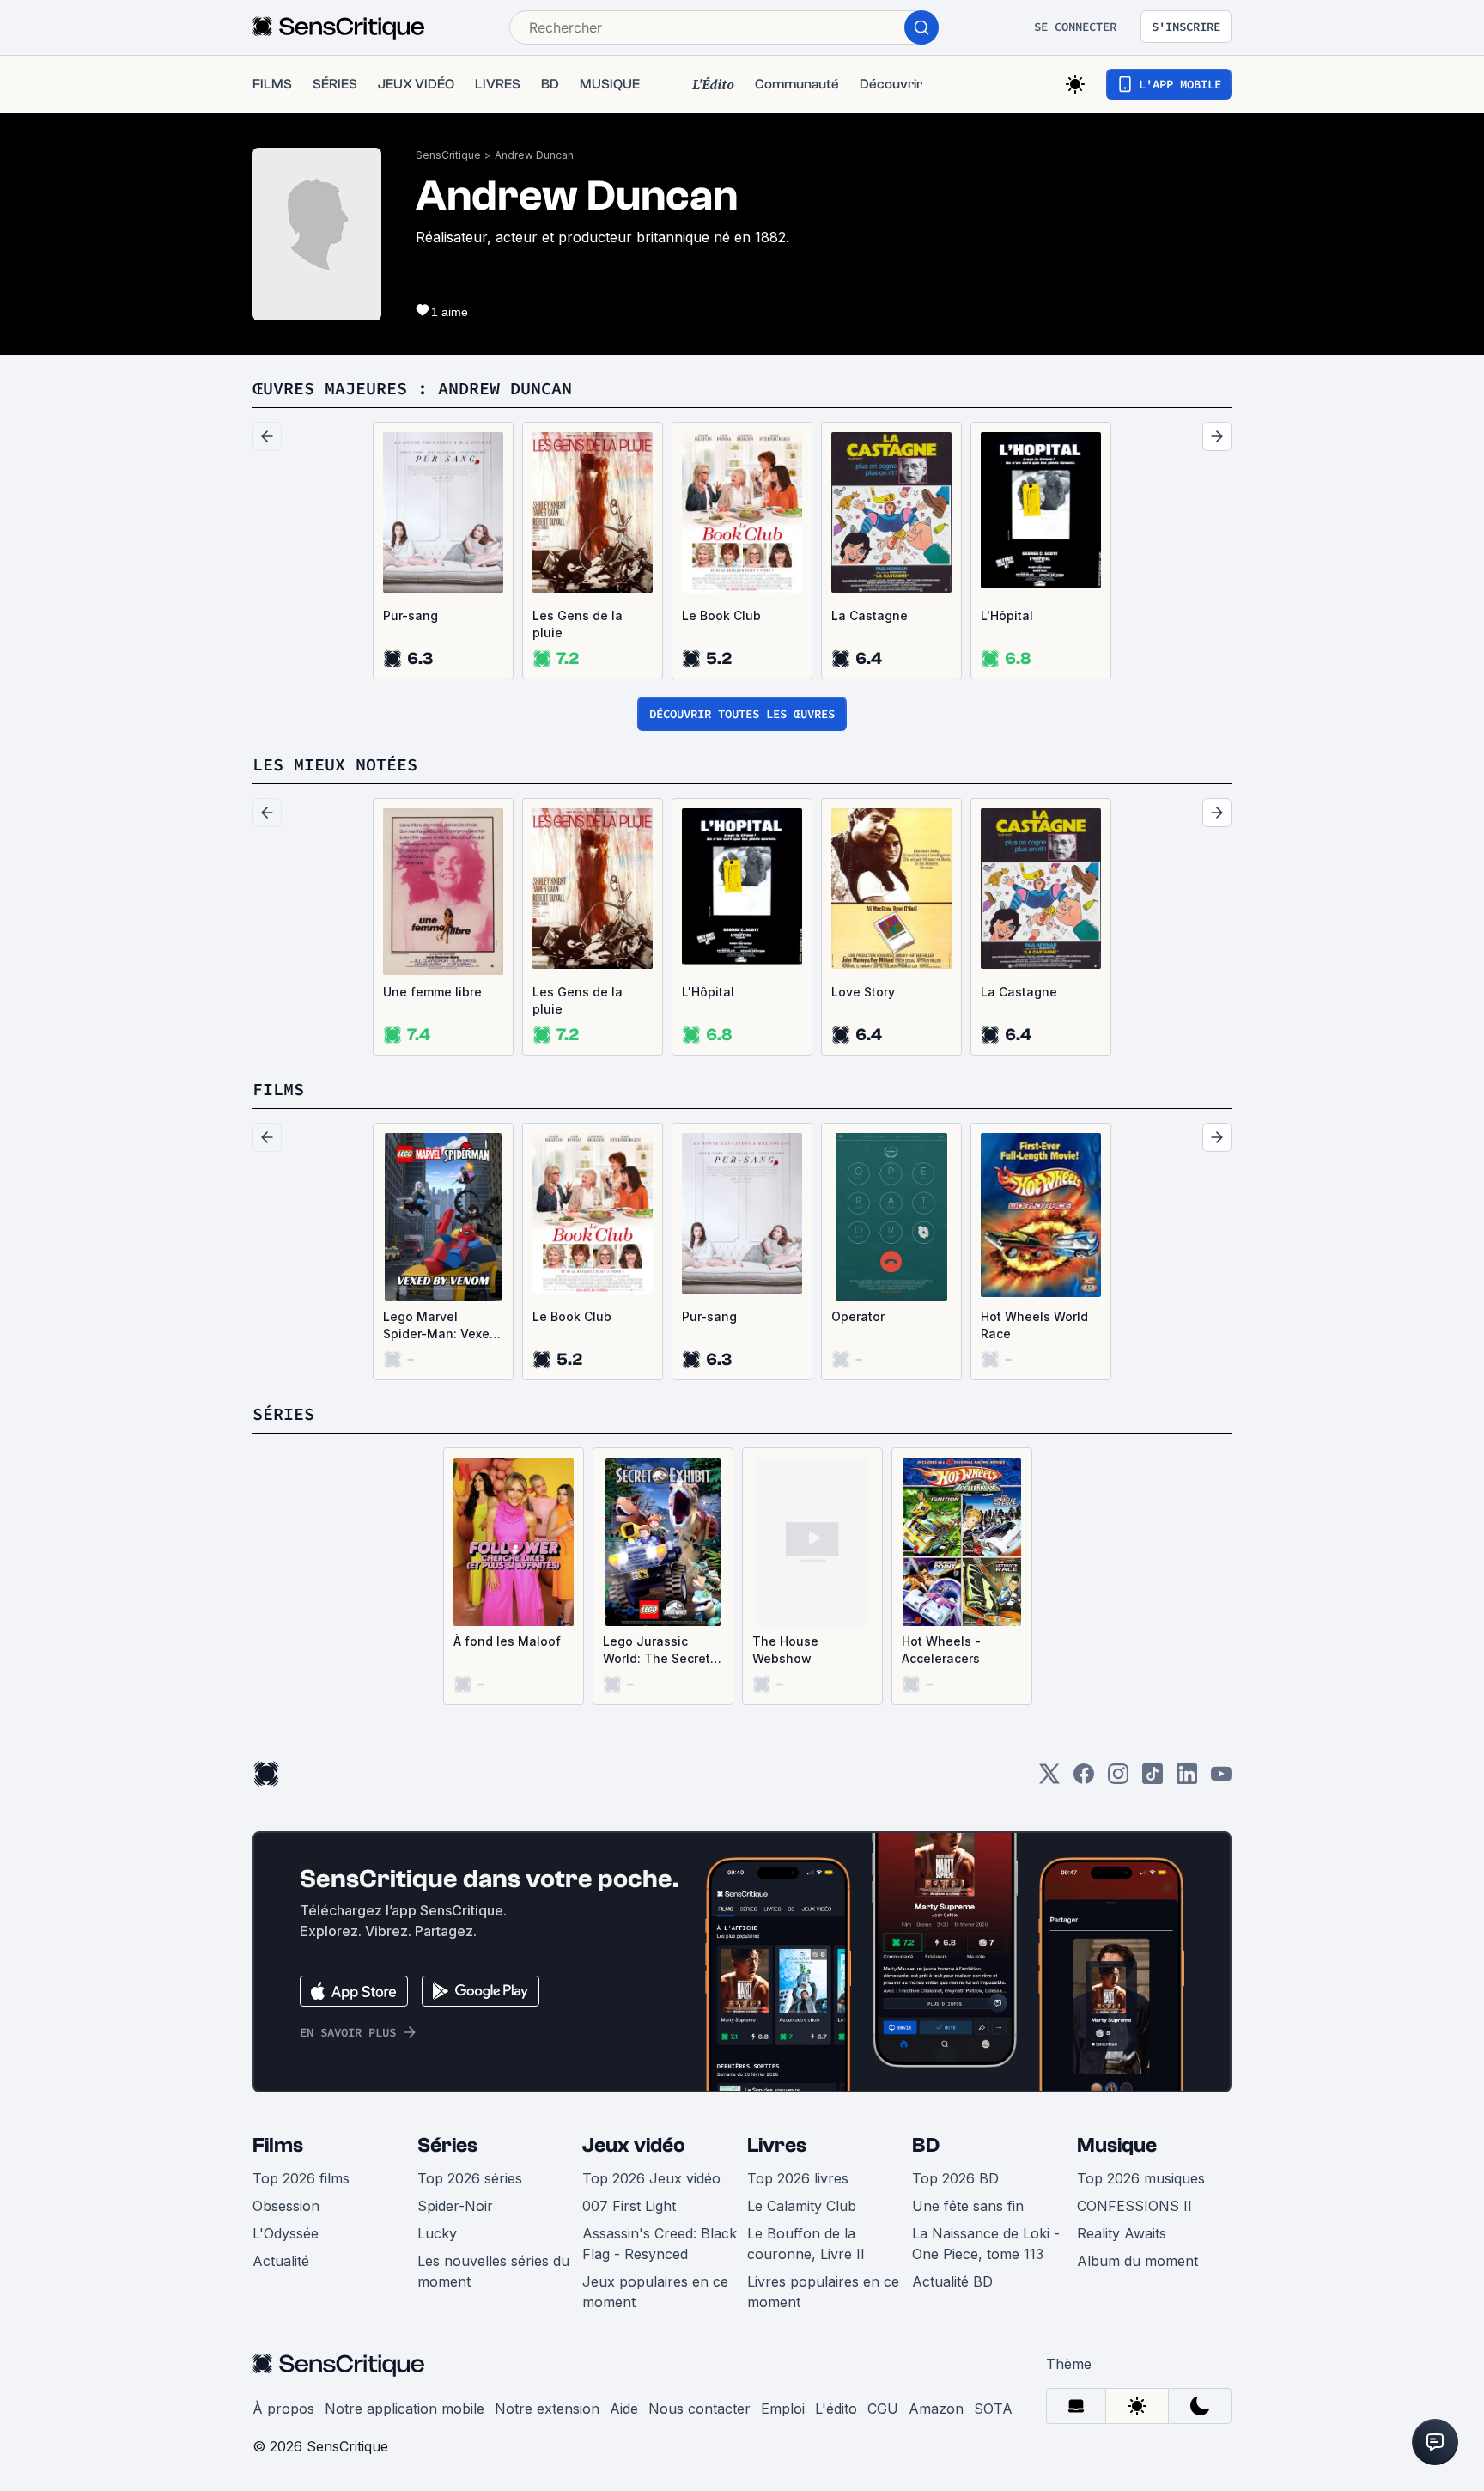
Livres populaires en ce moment (823, 2292)
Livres (777, 2145)
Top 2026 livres (798, 2178)
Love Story (863, 992)
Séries (447, 2145)
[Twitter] (1049, 1779)
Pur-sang (411, 615)
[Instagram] (1118, 1779)
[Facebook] (1084, 1779)
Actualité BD (952, 2281)
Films (278, 2145)
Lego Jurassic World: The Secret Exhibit (657, 1651)
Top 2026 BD (955, 2178)
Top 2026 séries (470, 2178)
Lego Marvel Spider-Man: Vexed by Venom (440, 1326)
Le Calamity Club (802, 2206)
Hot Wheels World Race (1034, 1325)
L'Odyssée (286, 2233)
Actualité (281, 2261)
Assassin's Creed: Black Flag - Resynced (660, 2244)
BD (926, 2145)
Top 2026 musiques (1141, 2178)
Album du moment (1137, 2261)
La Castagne (870, 615)
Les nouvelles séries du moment (493, 2271)
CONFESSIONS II (1134, 2206)
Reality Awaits (1122, 2233)
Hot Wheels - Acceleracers (941, 1650)
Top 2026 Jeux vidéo (651, 2178)
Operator (858, 1316)
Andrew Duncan (534, 155)
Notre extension (547, 2409)
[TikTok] (1153, 1779)
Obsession (286, 2206)
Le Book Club (721, 615)
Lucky (437, 2233)
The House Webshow (785, 1650)
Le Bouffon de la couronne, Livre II (806, 2244)
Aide (624, 2409)
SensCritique (448, 155)
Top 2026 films (301, 2178)
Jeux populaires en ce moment (655, 2292)
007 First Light (629, 2206)
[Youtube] (1221, 1779)
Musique (1117, 2145)
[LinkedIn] (1187, 1779)
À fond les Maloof (507, 1641)
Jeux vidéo (634, 2145)
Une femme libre (432, 992)
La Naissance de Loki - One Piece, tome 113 (986, 2244)
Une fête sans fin (968, 2206)
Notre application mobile (404, 2409)
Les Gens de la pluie (578, 624)
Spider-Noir (455, 2206)
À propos (283, 2409)
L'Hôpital (1007, 615)
